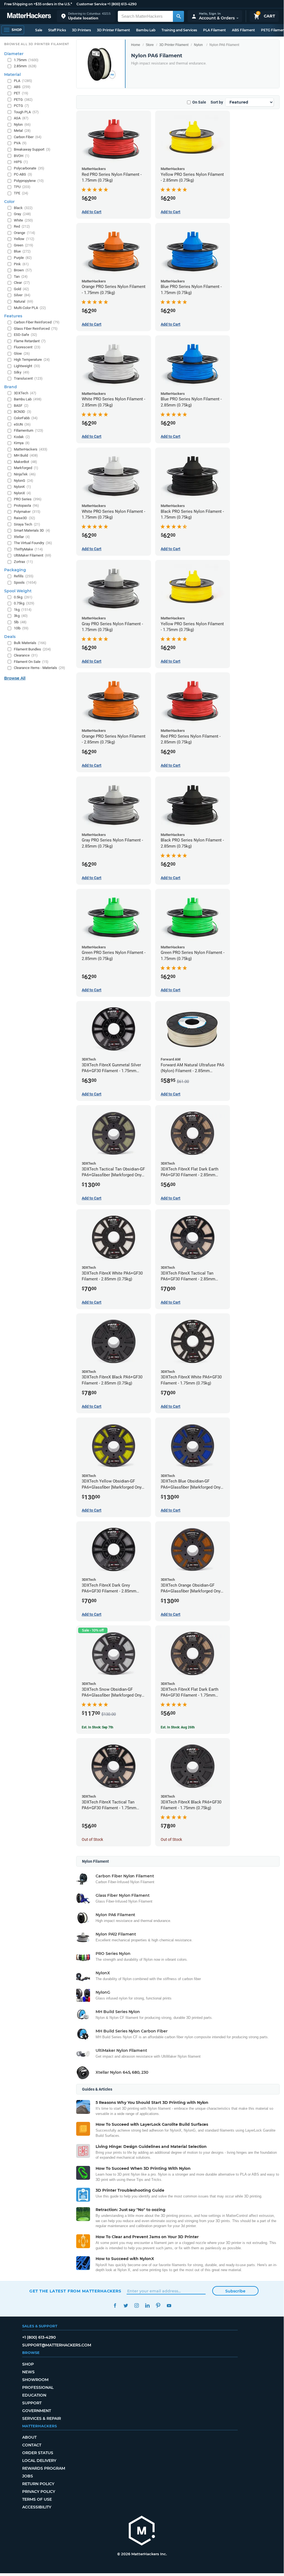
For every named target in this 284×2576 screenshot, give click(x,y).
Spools (25, 582)
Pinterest (158, 2306)
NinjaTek (25, 474)
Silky (22, 372)
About (29, 2437)
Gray (22, 214)
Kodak (22, 437)
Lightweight (27, 366)
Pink (21, 264)
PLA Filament (214, 30)
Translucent (28, 378)
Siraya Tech (27, 524)
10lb (21, 628)
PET (21, 93)
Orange (25, 233)
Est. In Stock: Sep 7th (98, 1727)
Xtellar (22, 537)
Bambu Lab (146, 30)
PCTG (21, 106)
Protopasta (26, 505)
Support (32, 2403)
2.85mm (25, 66)
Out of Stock (92, 1839)
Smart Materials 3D (32, 530)
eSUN (22, 424)
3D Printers (81, 30)
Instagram (136, 2306)
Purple (23, 258)
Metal (22, 131)
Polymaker (27, 512)
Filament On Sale (31, 662)
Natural (24, 301)
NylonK (22, 487)
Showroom (35, 2380)
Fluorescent (27, 347)
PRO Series (28, 499)
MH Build (26, 455)
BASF (21, 406)
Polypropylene (29, 181)
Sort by (217, 102)
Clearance (26, 655)
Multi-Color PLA (30, 308)
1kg (23, 610)
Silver (22, 295)
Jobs (28, 2476)
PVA (20, 143)
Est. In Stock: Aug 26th (178, 1727)
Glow (22, 353)
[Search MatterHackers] (178, 16)
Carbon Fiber (28, 137)
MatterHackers (31, 449)
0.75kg (24, 603)
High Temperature (32, 360)
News (28, 2372)
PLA (23, 81)
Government (37, 2411)
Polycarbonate (29, 168)
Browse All (15, 678)
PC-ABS (23, 174)
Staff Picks (57, 30)
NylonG (24, 481)
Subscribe (235, 2291)
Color (9, 202)
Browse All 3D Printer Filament (37, 44)
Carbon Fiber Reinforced (37, 322)
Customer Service (91, 4)
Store (150, 45)
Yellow (24, 239)
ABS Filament (243, 30)
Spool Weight (18, 591)
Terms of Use (37, 2499)
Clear (22, 283)
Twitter (126, 2306)
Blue (22, 251)
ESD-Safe (25, 335)
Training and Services (179, 30)
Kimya (22, 443)
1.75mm (26, 60)
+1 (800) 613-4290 (122, 4)
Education (34, 2395)
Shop (28, 2364)
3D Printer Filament (113, 30)
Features (13, 316)
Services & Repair (42, 2418)
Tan (21, 276)
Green (24, 245)
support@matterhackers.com (57, 2345)
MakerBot (25, 462)
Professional (38, 2387)
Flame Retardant (30, 341)
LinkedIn (147, 2306)
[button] (86, 16)
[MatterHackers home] (29, 16)
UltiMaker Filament (33, 555)
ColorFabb (26, 418)
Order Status (38, 2453)
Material (12, 74)
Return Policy (38, 2484)
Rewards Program (44, 2468)
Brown (23, 270)
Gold (21, 289)
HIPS (21, 162)
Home (136, 45)
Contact (32, 2445)
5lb (20, 622)
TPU (22, 187)
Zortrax (23, 562)
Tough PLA (26, 112)
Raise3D (25, 518)
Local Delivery (39, 2461)
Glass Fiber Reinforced (36, 329)
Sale (39, 30)
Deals (10, 637)
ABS (22, 87)
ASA (21, 118)
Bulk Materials (30, 643)
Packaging (15, 570)
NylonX (22, 493)
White (23, 220)
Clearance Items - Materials (39, 668)
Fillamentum (29, 430)
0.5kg (23, 597)
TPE (21, 193)
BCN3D (23, 412)
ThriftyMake (28, 549)
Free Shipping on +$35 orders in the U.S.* (38, 4)
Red (22, 226)
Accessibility (37, 2507)
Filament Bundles (32, 649)
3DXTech (25, 393)
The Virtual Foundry (33, 543)
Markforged (26, 468)
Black (23, 208)
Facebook (115, 2306)
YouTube (169, 2306)
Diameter (14, 54)
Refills (24, 576)
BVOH (22, 156)
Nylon (198, 45)
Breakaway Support (32, 149)
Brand (11, 387)
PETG (23, 100)
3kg (21, 616)
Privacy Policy (39, 2492)
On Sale (199, 102)
